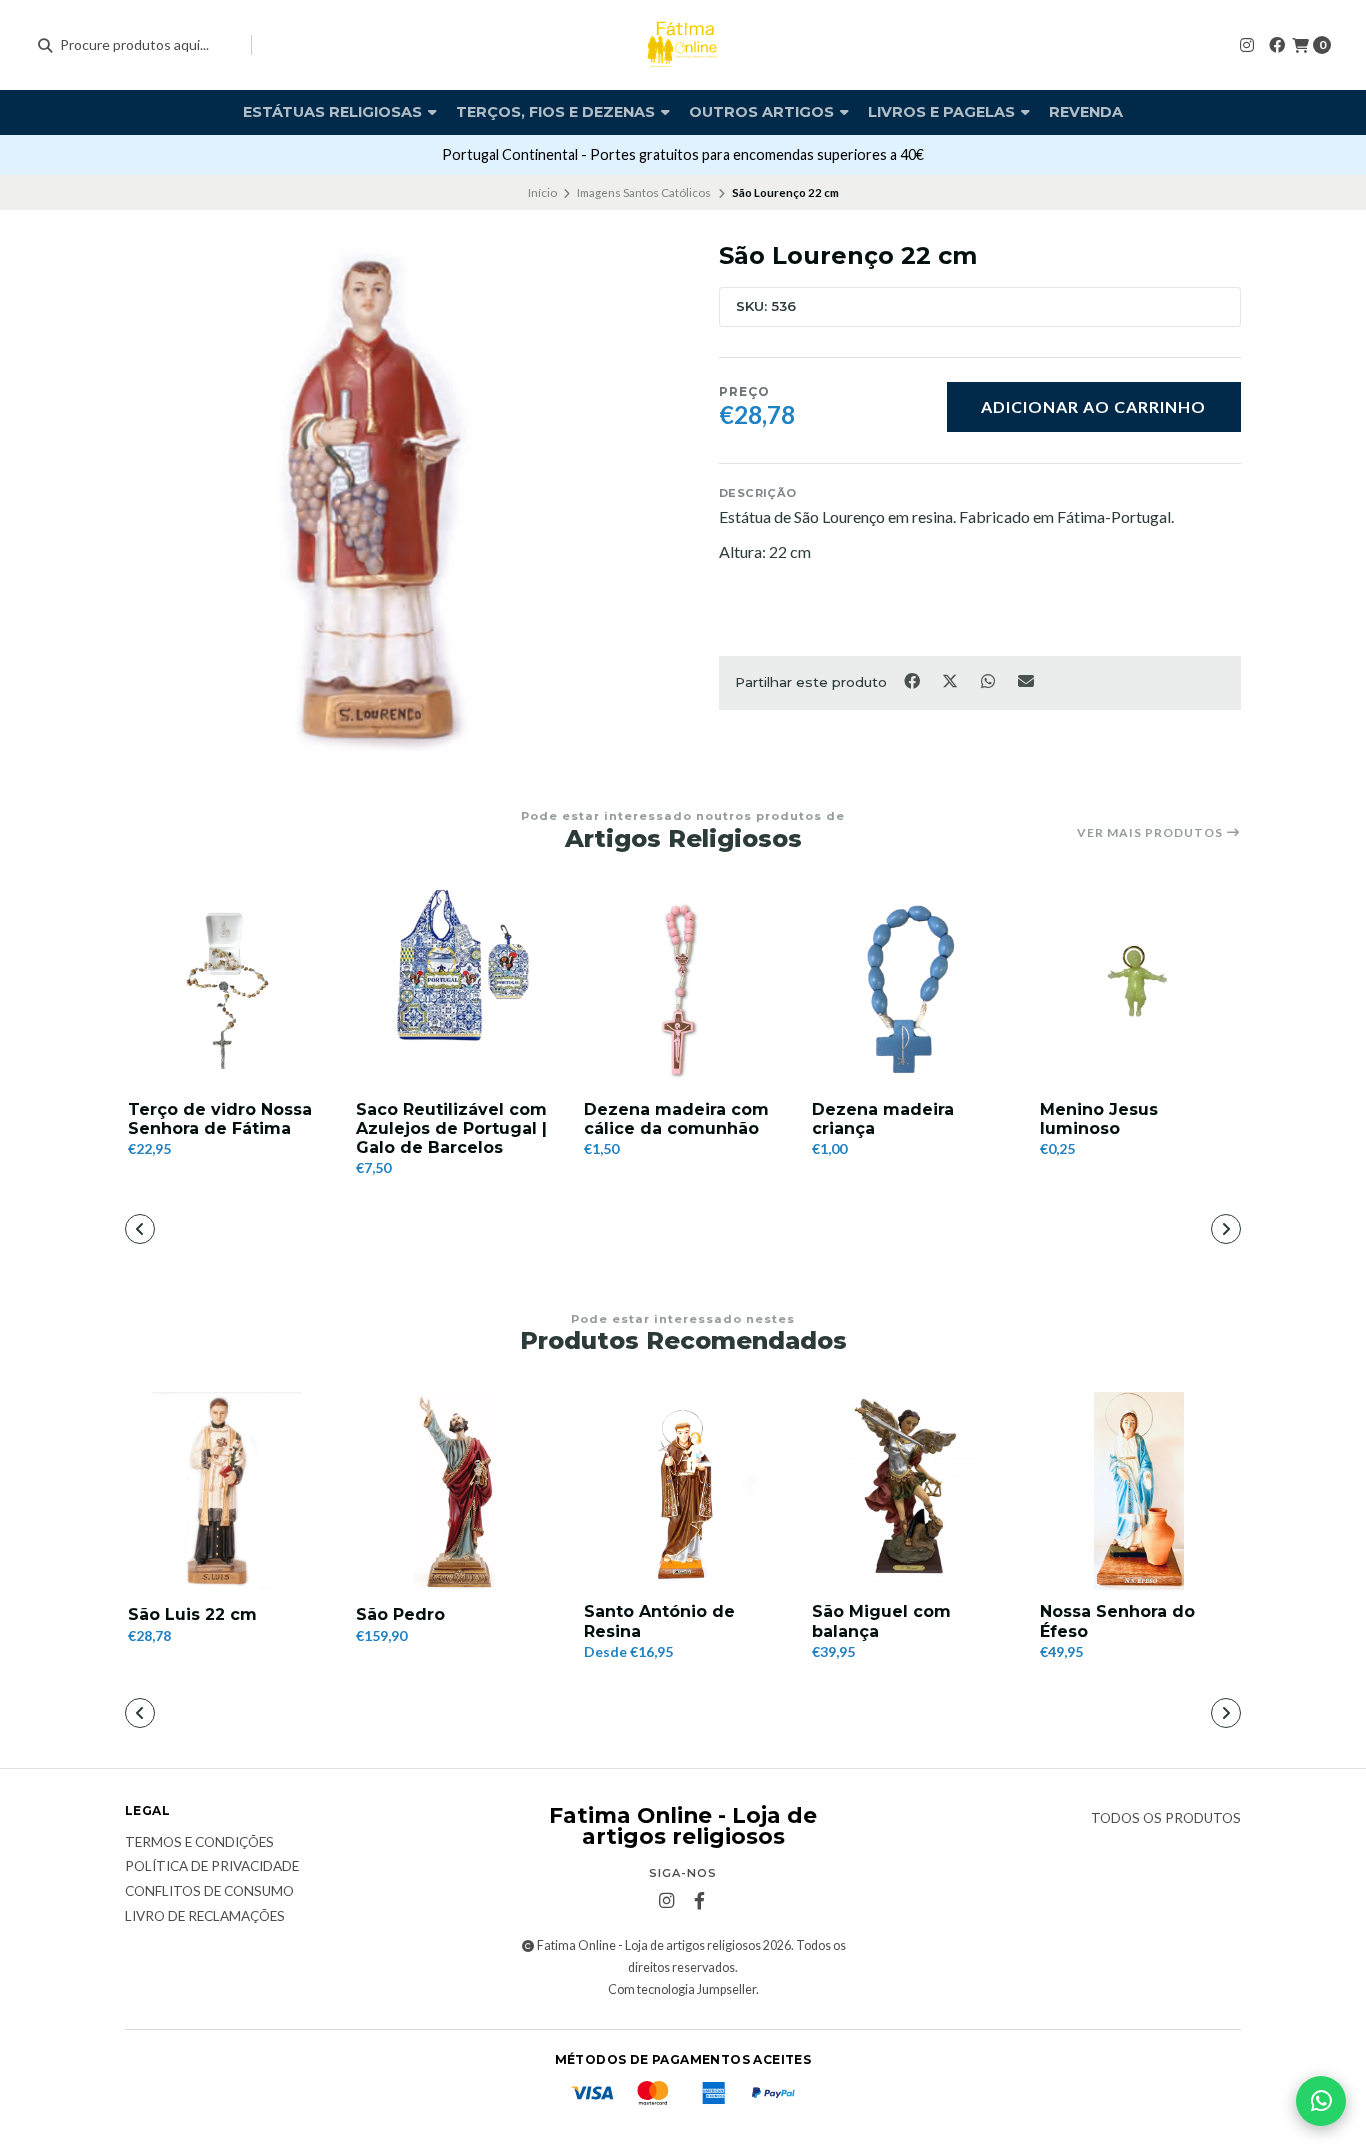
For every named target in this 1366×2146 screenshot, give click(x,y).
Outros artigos (763, 112)
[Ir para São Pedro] (455, 1491)
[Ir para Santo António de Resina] (683, 1491)
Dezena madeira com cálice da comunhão (676, 1119)
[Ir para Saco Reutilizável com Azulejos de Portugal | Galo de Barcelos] (455, 989)
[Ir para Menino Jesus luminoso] (1139, 989)
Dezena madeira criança (883, 1119)
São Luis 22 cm (192, 1614)
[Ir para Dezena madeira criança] (911, 989)
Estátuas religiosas (334, 112)
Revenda (1086, 112)
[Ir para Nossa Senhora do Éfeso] (1139, 1491)
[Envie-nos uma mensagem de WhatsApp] (1321, 2101)
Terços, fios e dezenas (557, 112)
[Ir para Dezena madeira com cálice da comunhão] (683, 989)
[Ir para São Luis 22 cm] (227, 1491)
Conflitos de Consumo (209, 1892)
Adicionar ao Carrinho (1093, 406)
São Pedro (400, 1614)
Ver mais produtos (1151, 833)
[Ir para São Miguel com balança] (911, 1491)
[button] (563, 1231)
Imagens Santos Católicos (644, 192)
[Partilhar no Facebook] (913, 681)
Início (542, 192)
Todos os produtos (1166, 1819)
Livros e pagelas (943, 112)
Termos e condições (199, 1843)
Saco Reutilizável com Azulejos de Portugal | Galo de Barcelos (451, 1128)
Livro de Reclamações (205, 1917)
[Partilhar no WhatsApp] (989, 681)
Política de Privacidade (212, 1867)
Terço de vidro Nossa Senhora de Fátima (220, 1119)
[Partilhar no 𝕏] (951, 681)
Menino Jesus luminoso (1099, 1119)
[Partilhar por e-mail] (1026, 681)
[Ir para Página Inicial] (683, 45)
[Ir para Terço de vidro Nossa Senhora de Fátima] (227, 989)
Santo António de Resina (659, 1621)
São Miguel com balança (881, 1621)
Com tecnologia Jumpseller (682, 1989)
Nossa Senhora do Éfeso (1117, 1621)
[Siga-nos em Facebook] (1277, 44)
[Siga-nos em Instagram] (1247, 44)
